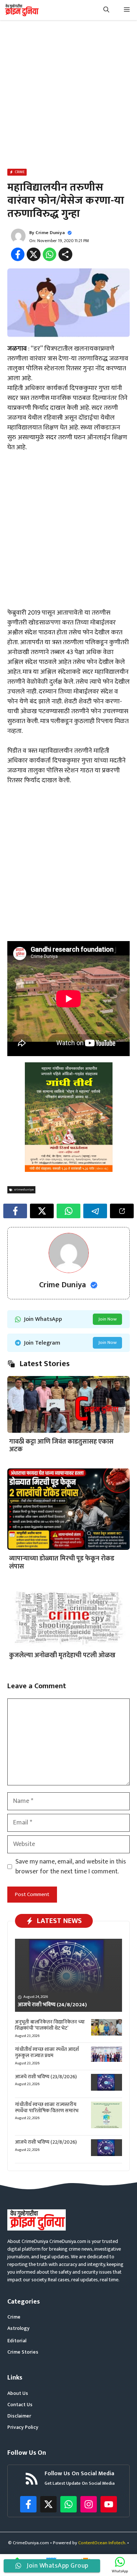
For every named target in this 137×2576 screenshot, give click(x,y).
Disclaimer (19, 2416)
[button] (106, 10)
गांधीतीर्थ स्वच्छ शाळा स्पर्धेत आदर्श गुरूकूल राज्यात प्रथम (47, 2052)
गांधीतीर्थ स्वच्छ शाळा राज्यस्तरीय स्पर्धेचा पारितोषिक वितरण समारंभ (47, 2107)
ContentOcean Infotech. (102, 2543)
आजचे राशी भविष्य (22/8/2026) (46, 2142)
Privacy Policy (23, 2427)
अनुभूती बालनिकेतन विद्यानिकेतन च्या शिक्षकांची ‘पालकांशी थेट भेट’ (50, 2025)
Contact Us (20, 2405)
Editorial (17, 2341)
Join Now (107, 1319)
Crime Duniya (50, 233)
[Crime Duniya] (21, 10)
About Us (18, 2393)
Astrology (18, 2328)
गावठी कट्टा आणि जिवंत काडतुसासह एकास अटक (61, 1446)
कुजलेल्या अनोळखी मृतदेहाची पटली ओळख (62, 1655)
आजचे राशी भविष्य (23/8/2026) (46, 2077)
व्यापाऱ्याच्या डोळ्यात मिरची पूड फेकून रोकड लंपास (62, 1563)
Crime (14, 2317)
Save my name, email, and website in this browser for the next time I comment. (71, 1867)
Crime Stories (23, 2352)
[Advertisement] (68, 96)
